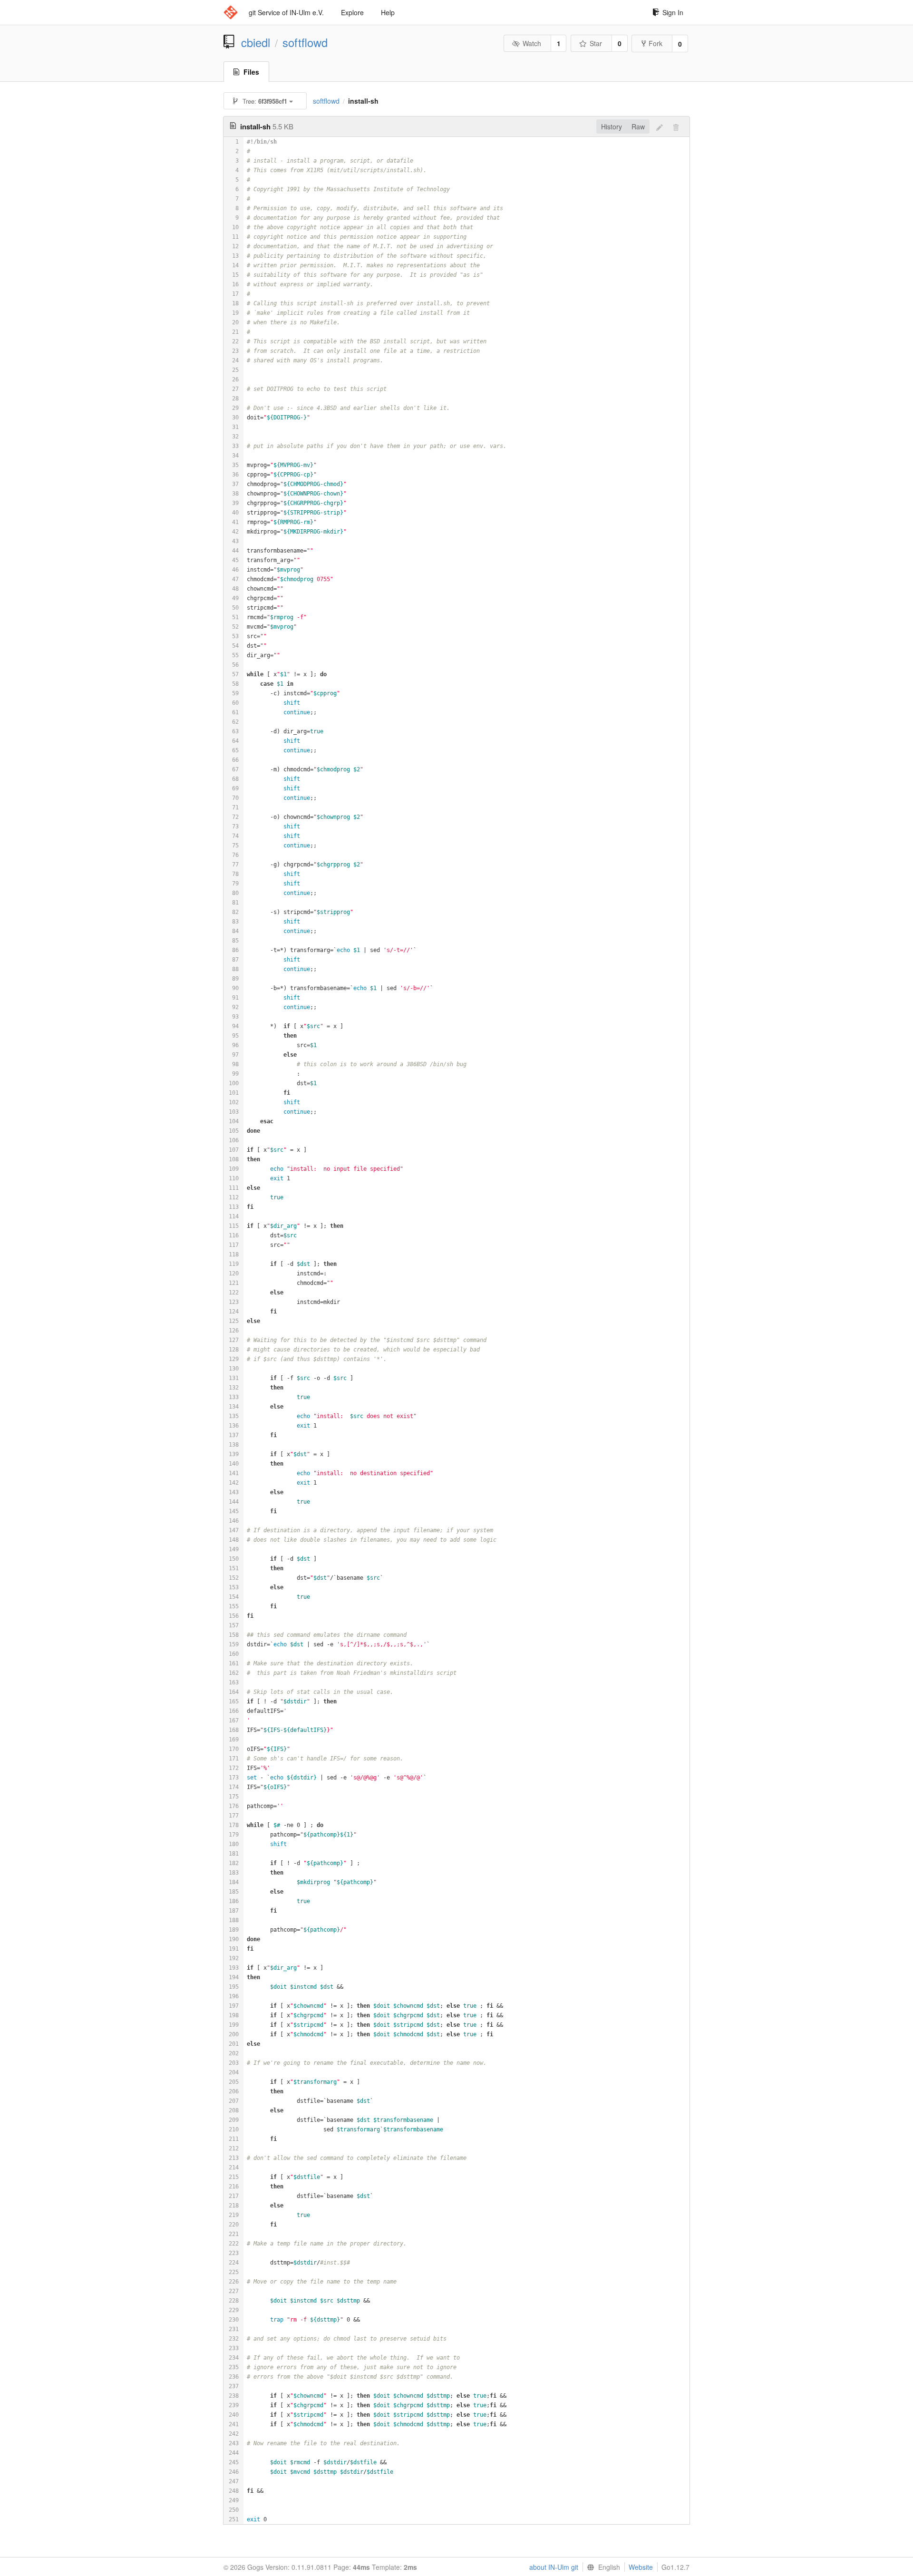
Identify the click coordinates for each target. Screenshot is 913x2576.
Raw (638, 126)
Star (596, 43)
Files (251, 72)
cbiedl (256, 42)
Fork (656, 43)
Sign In (673, 12)
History (612, 126)
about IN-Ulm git (554, 2567)
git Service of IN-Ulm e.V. (286, 12)
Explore (352, 12)
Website (641, 2567)
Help (388, 12)
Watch (532, 43)
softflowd (305, 42)
